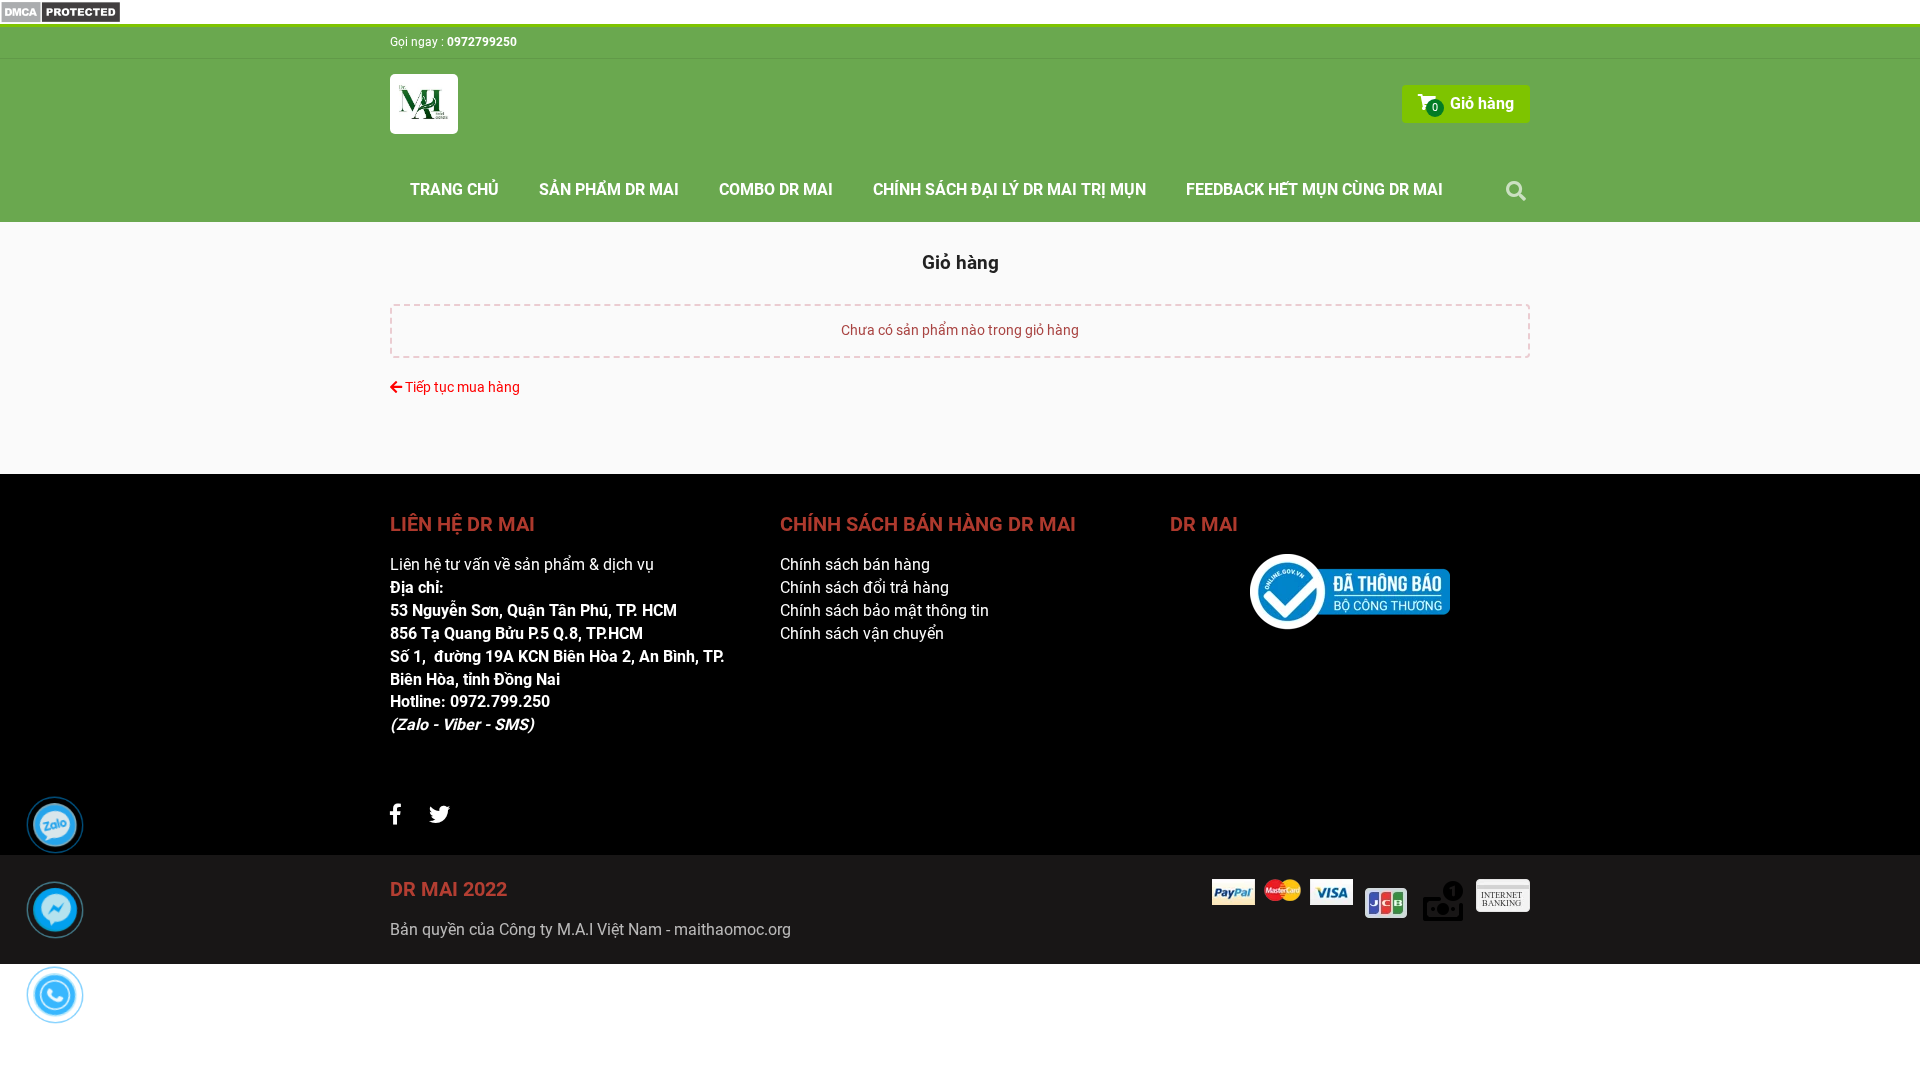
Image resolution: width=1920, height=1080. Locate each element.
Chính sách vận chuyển (862, 633)
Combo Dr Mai (776, 189)
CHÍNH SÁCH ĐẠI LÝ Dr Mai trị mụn (1009, 189)
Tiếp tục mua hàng (461, 387)
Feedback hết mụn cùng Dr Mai (1314, 189)
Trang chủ (454, 189)
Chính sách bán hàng (855, 564)
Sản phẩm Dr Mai (609, 189)
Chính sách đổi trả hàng (864, 587)
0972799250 (482, 42)
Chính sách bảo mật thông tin (884, 610)
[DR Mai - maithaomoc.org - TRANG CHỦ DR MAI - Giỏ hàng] (60, 10)
